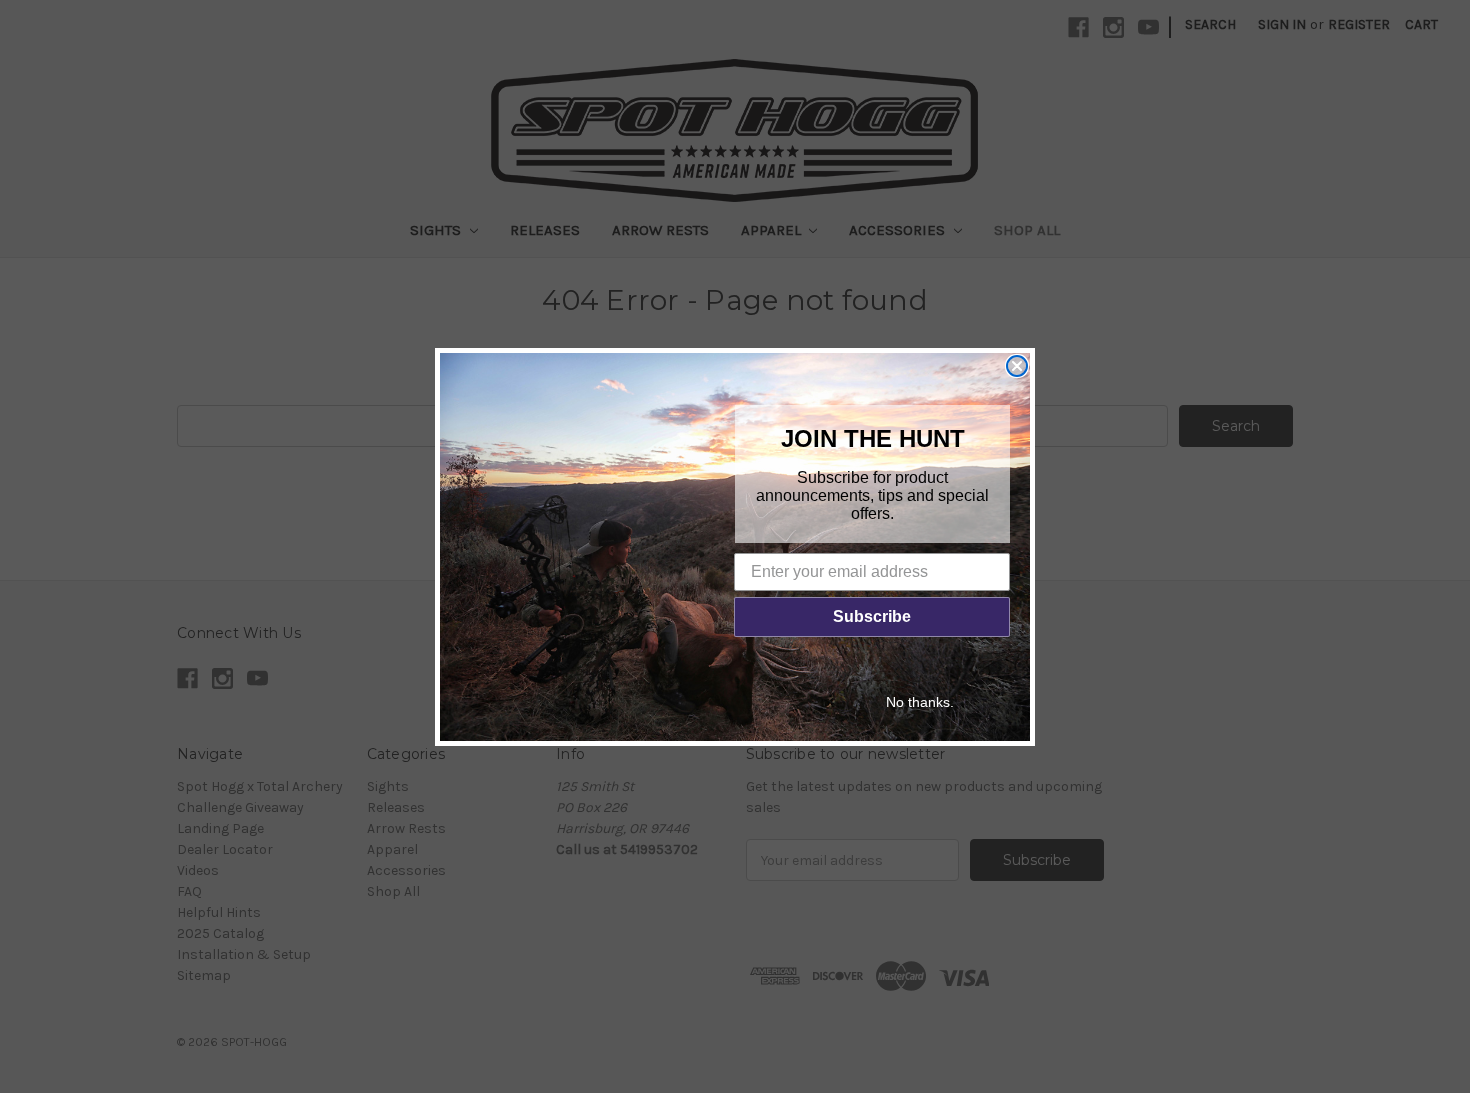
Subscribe (872, 616)
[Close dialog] (1017, 366)
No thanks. (920, 702)
